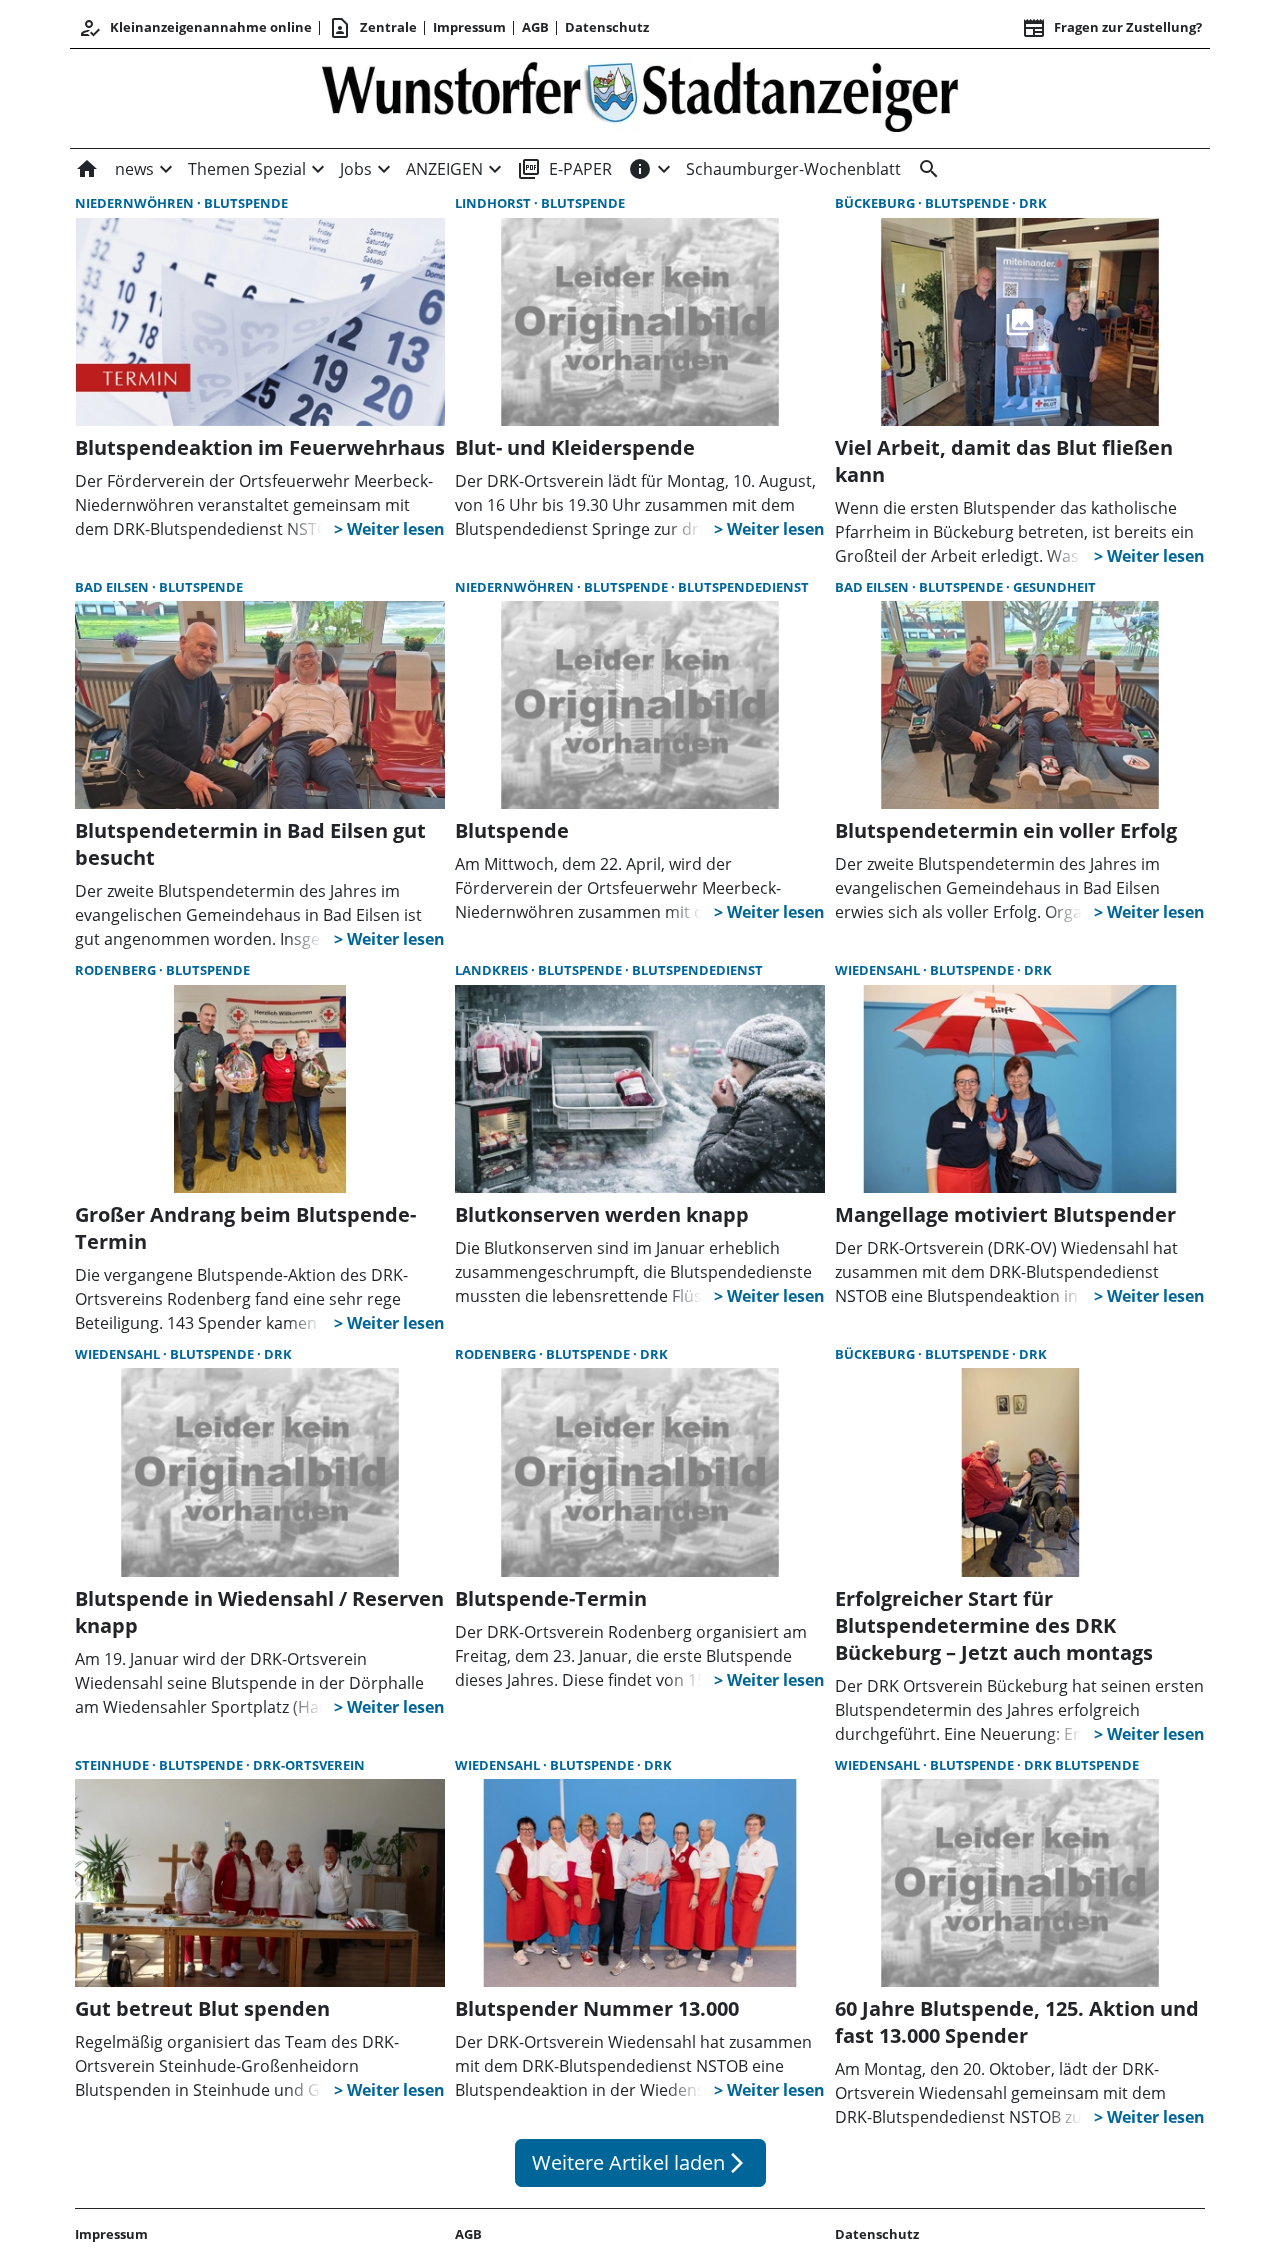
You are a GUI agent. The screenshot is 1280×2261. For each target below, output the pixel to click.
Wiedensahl (879, 970)
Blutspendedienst (743, 587)
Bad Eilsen (113, 587)
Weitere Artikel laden (640, 2162)
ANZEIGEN (444, 169)
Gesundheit (1054, 587)
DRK (1033, 203)
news (134, 169)
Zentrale (372, 28)
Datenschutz (607, 27)
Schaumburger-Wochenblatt (793, 169)
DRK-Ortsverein (309, 1765)
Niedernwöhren (136, 203)
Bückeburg (876, 203)
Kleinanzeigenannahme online (195, 28)
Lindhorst (494, 203)
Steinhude (113, 1765)
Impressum (469, 27)
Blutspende (246, 203)
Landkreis (493, 970)
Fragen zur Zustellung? (1112, 28)
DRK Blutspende (1081, 1765)
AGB (535, 27)
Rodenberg (117, 970)
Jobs (356, 169)
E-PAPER (564, 169)
